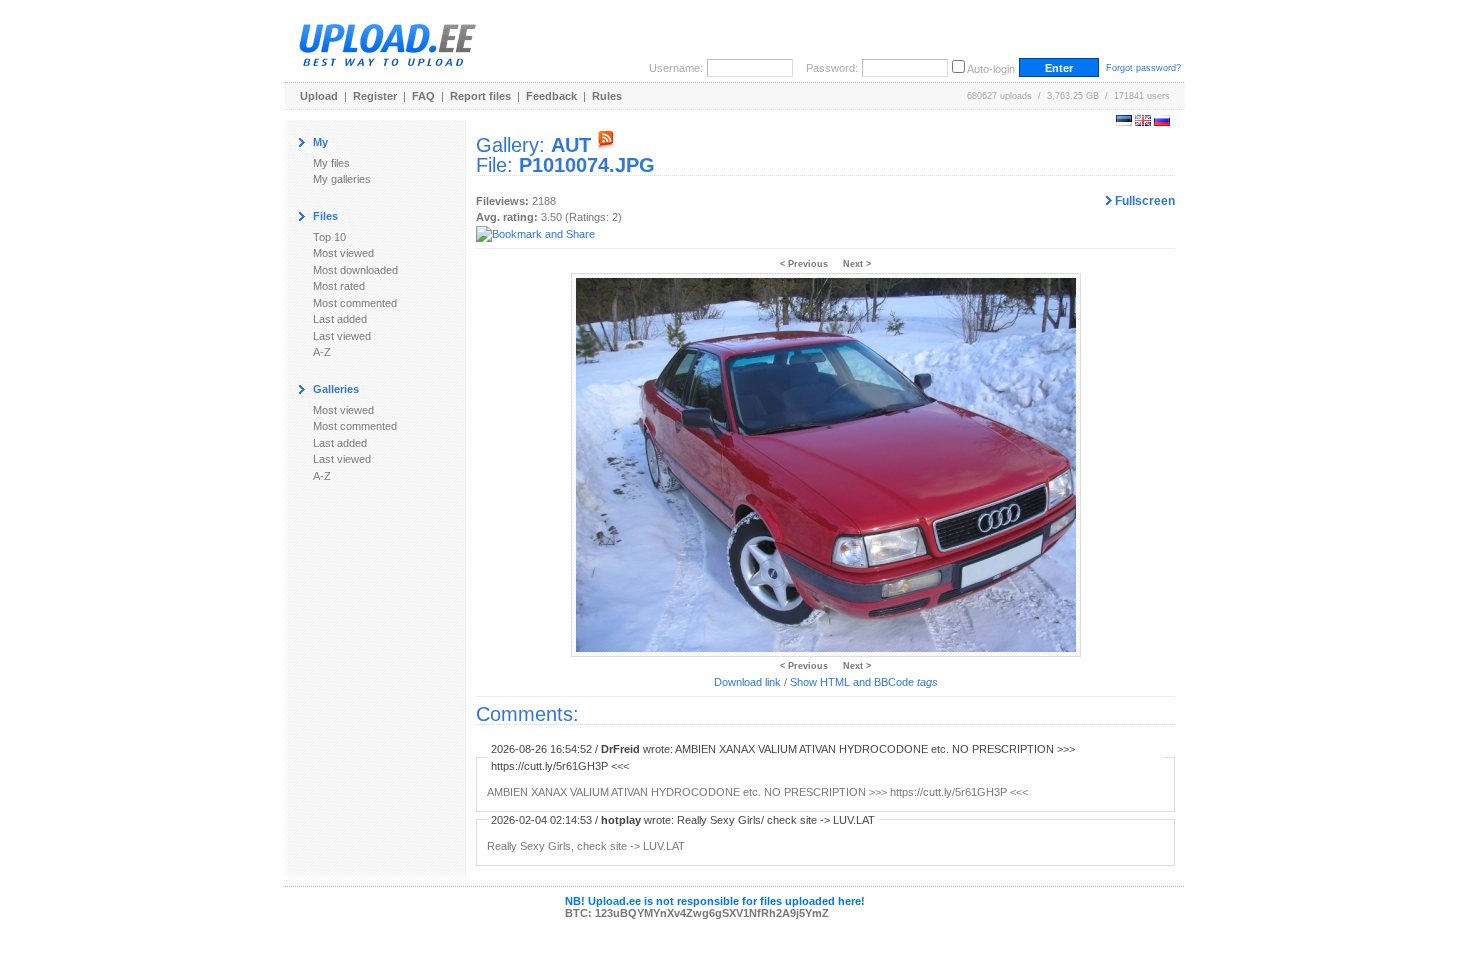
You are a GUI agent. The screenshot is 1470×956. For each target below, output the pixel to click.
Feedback (551, 96)
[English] (1143, 122)
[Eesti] (1124, 122)
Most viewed (343, 253)
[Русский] (1162, 122)
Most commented (355, 303)
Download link (747, 682)
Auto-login (991, 69)
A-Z (322, 352)
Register (375, 96)
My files (331, 163)
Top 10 (329, 237)
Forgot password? (1143, 68)
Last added (340, 319)
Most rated (339, 286)
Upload (319, 96)
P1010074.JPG (587, 165)
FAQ (423, 96)
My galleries (342, 179)
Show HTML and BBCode (864, 682)
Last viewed (342, 336)
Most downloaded (355, 270)
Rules (607, 96)
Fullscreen (1143, 201)
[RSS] (606, 145)
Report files (480, 96)
